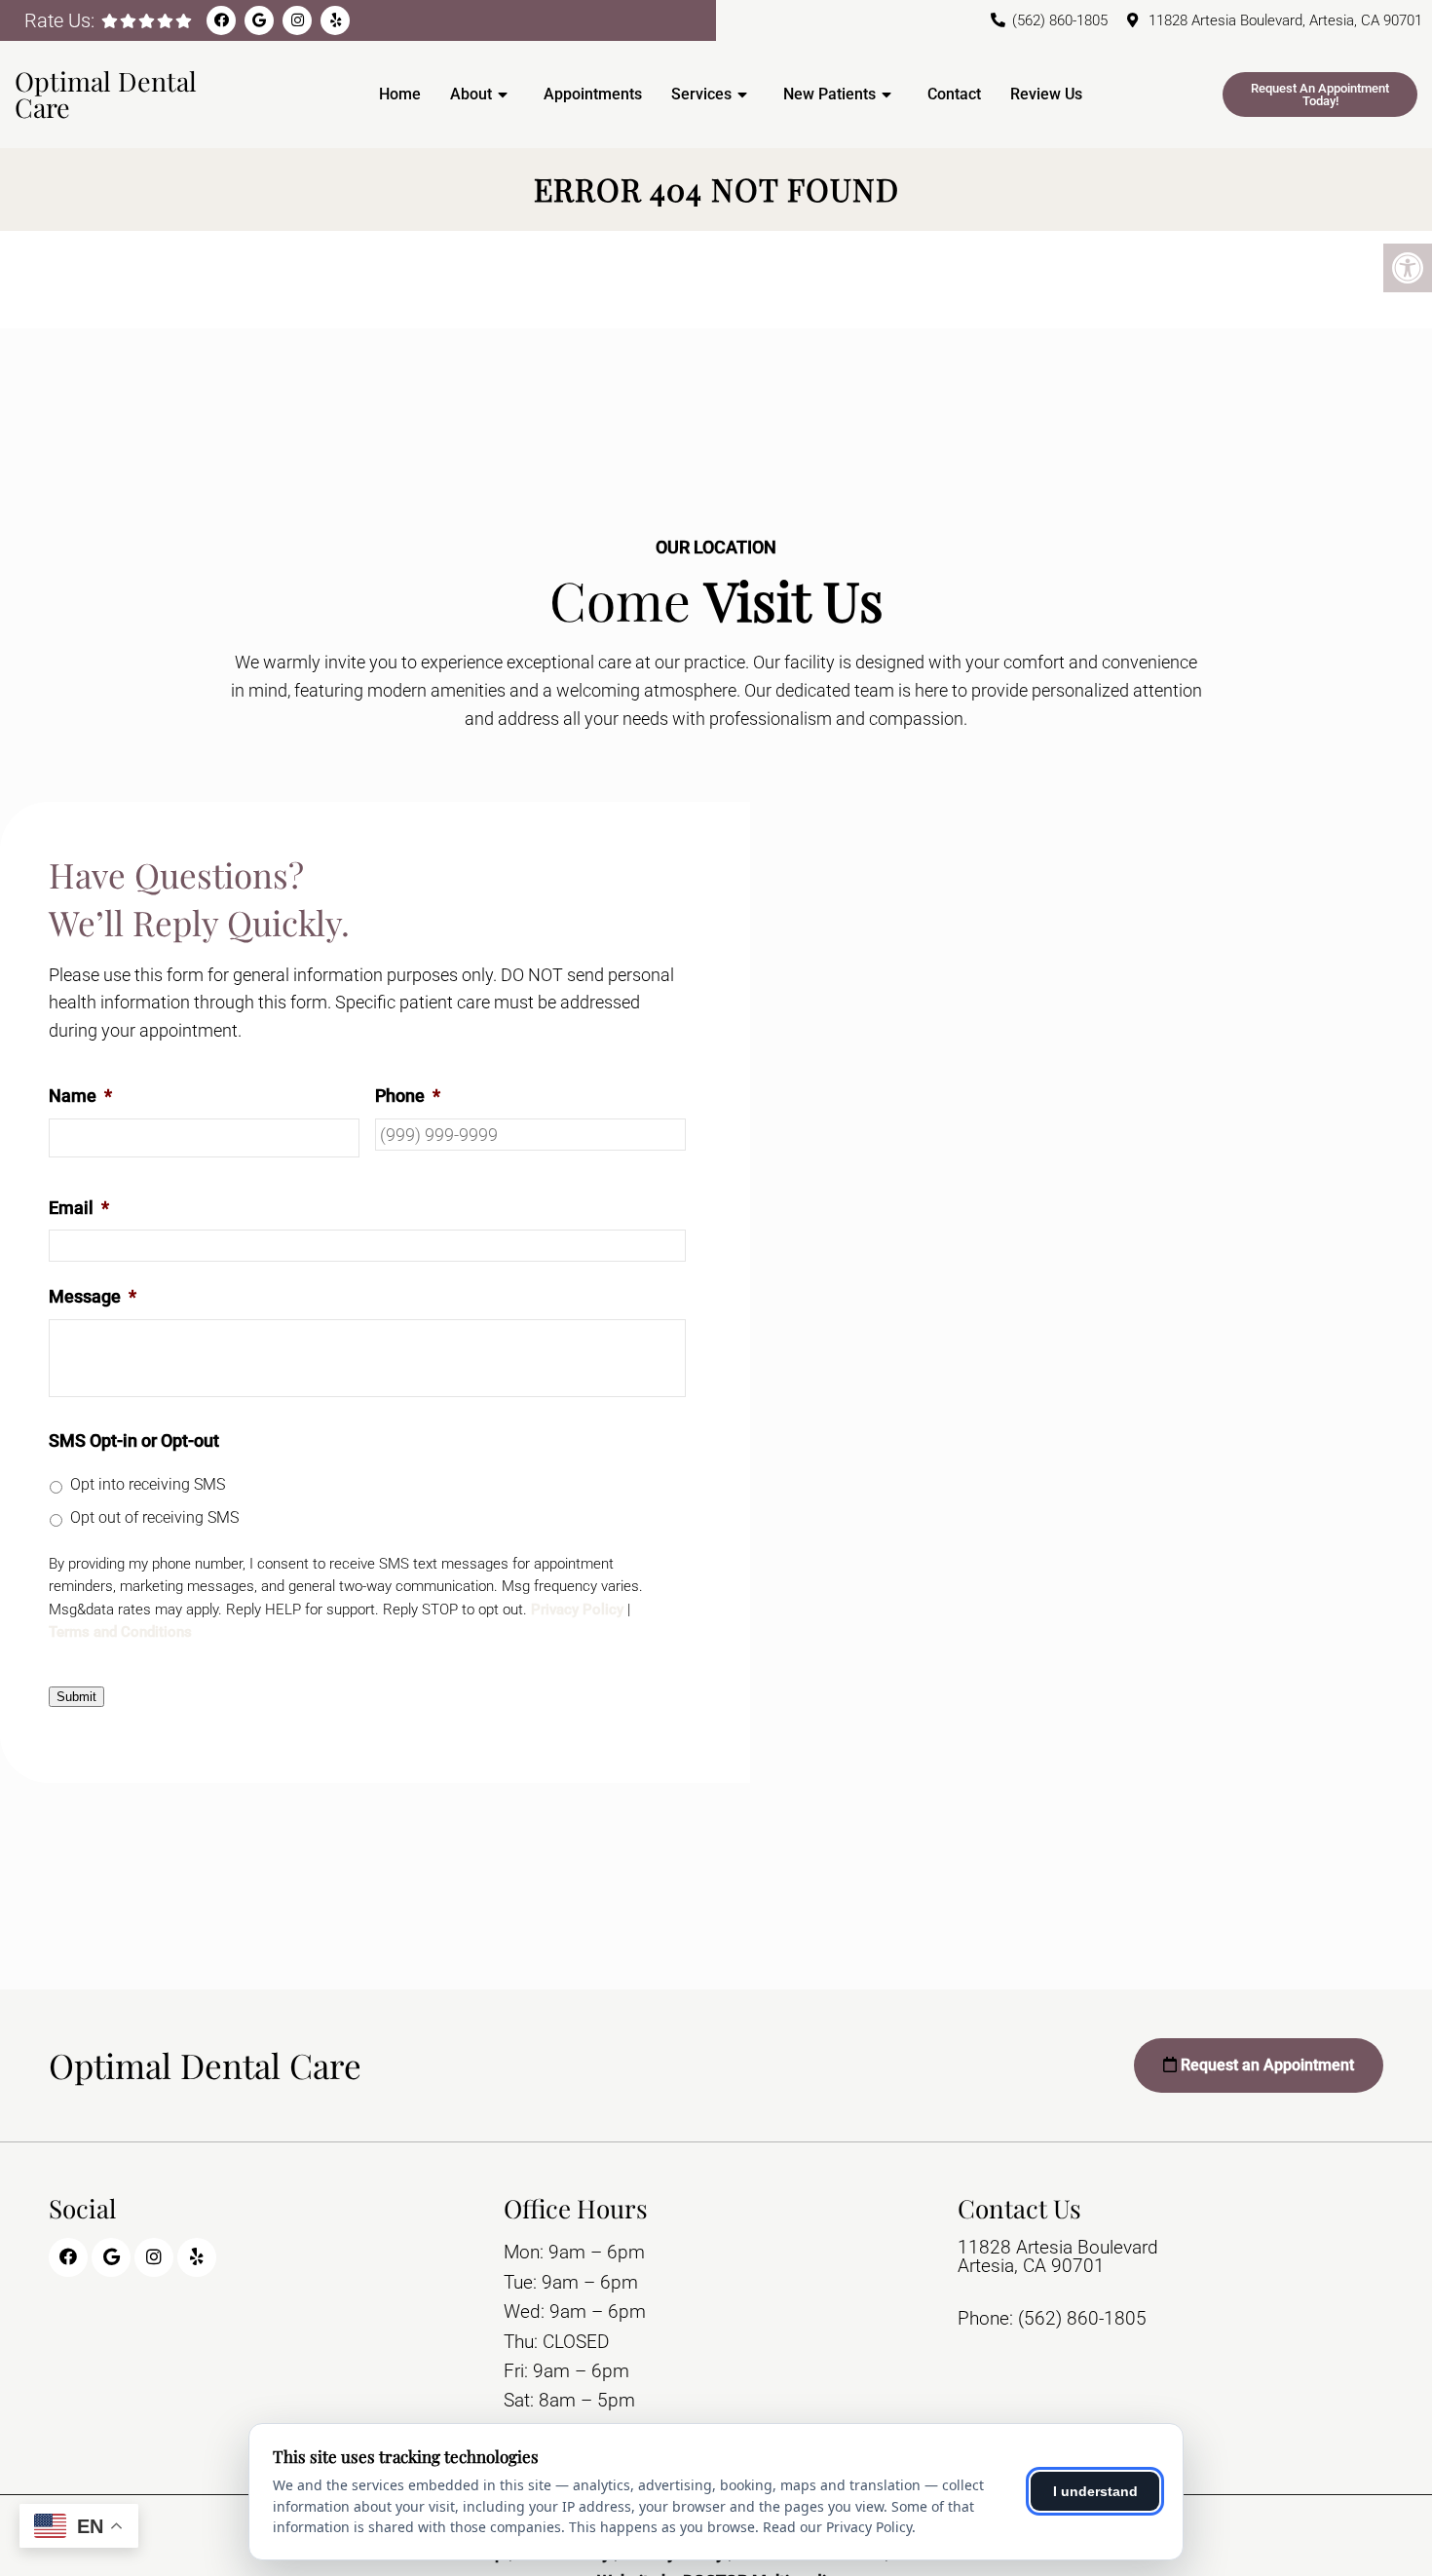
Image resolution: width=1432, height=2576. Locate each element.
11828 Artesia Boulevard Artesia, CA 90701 (1058, 2256)
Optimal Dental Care (106, 94)
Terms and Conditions (120, 1632)
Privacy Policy (577, 1610)
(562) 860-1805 (1060, 20)
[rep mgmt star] (184, 21)
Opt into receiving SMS (148, 1484)
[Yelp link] (335, 20)
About (471, 94)
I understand (1095, 2491)
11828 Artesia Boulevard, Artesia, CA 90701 (1285, 20)
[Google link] (259, 20)
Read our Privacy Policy (837, 2527)
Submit (76, 1697)
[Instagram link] (297, 20)
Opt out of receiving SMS (154, 1517)
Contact (954, 94)
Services (701, 94)
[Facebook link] (221, 20)
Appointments (593, 94)
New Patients (829, 94)
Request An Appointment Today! (1320, 95)
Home (400, 94)
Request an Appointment (1265, 2065)
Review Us (1046, 94)
